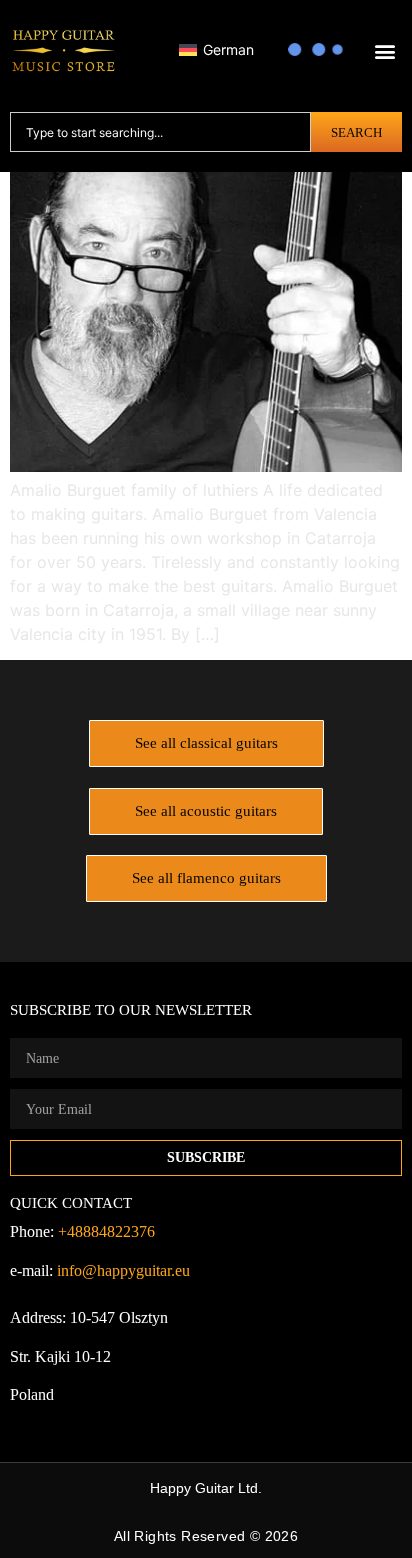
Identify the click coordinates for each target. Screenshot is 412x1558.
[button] (385, 51)
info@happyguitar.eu (123, 1270)
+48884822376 (106, 1231)
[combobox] (160, 132)
